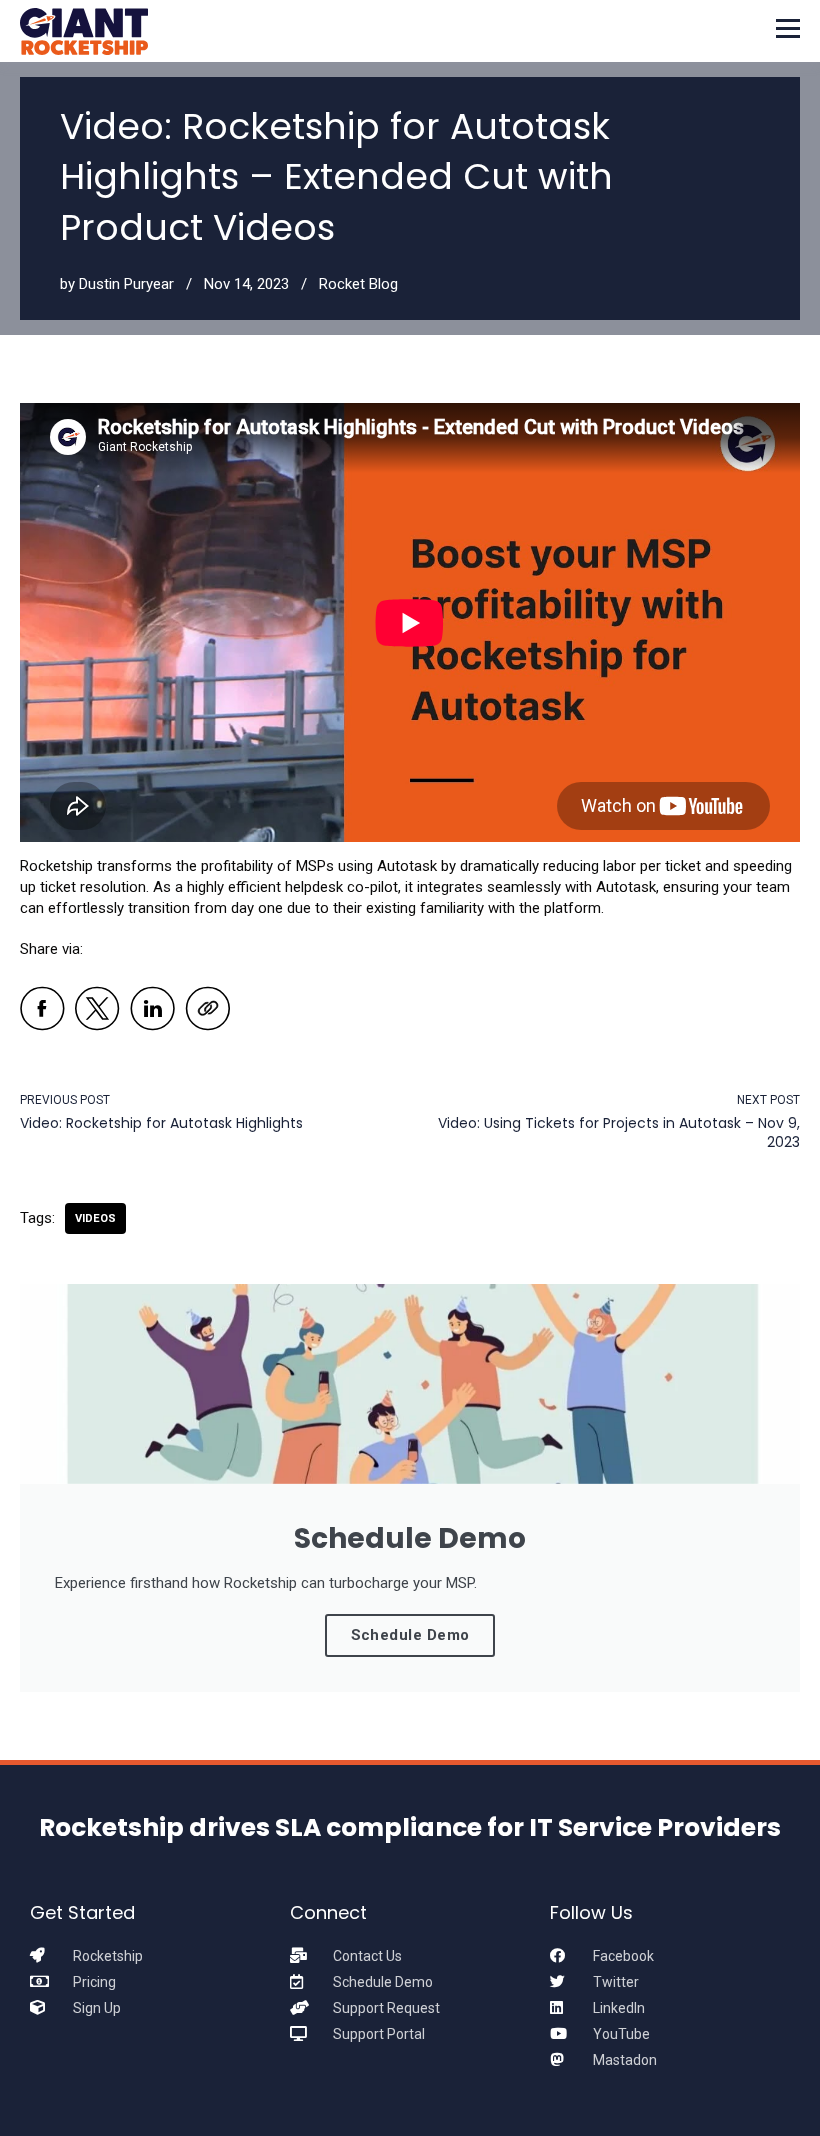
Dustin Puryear (126, 284)
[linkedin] (152, 1011)
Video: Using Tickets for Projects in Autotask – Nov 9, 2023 (619, 1133)
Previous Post (65, 1100)
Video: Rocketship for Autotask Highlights (161, 1123)
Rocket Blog (358, 284)
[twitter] (97, 1011)
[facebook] (42, 1011)
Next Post (768, 1100)
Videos (95, 1218)
